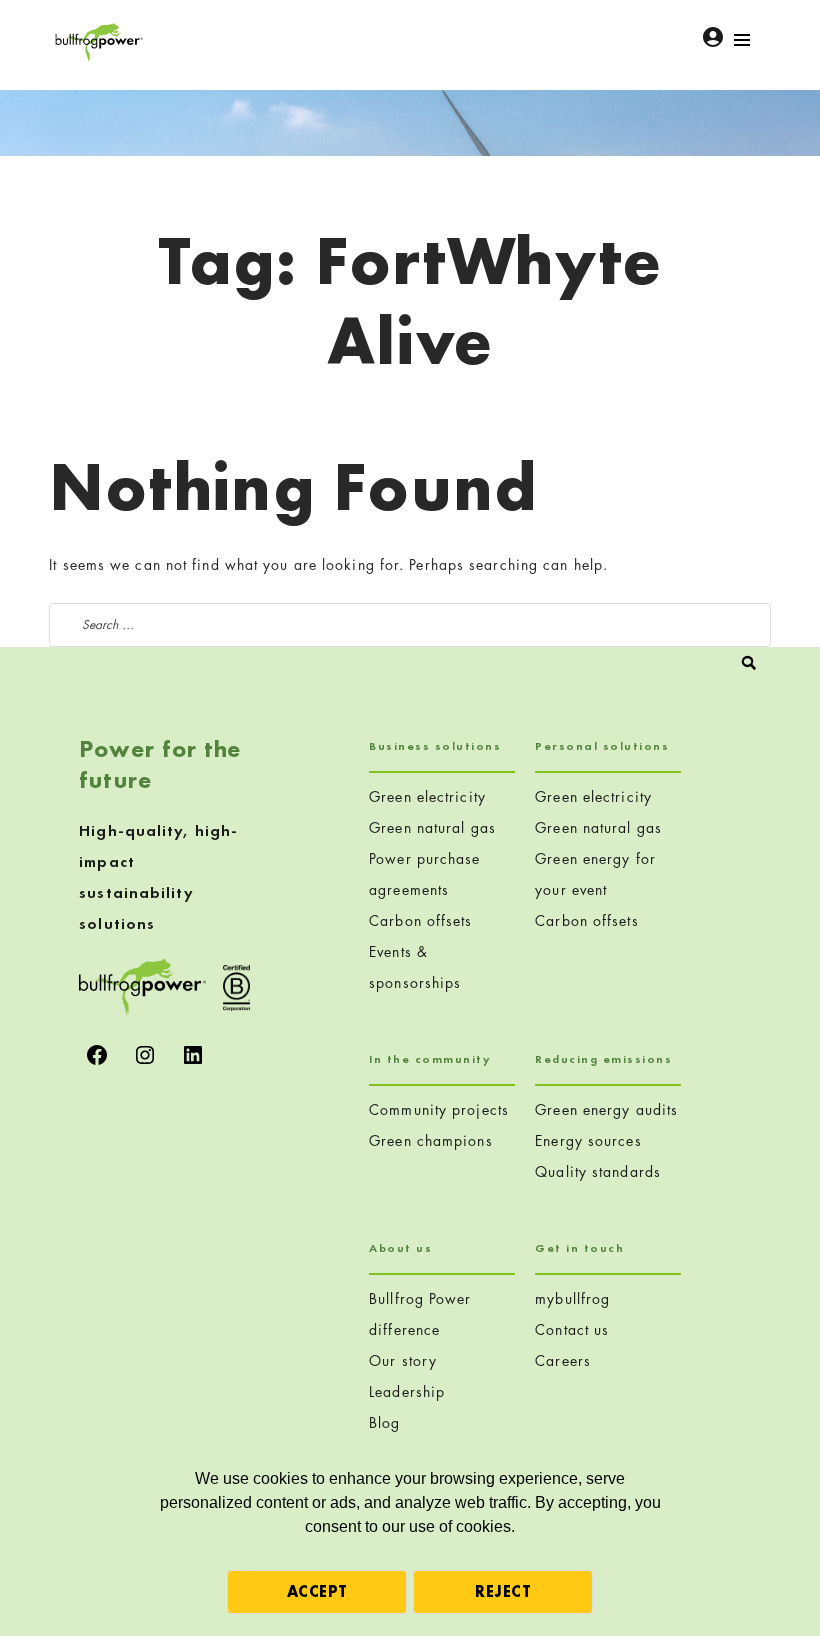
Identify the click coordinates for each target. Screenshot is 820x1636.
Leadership (407, 1391)
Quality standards (598, 1171)
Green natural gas (432, 827)
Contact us (572, 1329)
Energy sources (588, 1140)
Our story (403, 1360)
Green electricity (427, 796)
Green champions (431, 1140)
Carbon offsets (420, 920)
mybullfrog (572, 1298)
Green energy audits (606, 1109)
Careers (563, 1360)
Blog (384, 1422)
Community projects (439, 1109)
